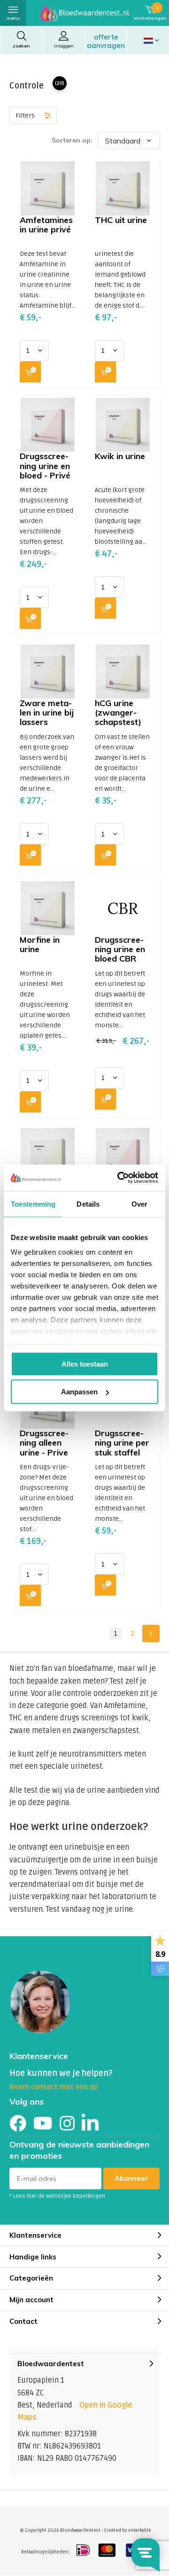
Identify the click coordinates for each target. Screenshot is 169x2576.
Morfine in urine (40, 944)
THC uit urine (121, 220)
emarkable (140, 2530)
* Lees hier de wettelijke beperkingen (57, 2196)
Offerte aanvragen (106, 41)
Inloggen (64, 46)
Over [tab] (139, 1204)
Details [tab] (88, 1204)
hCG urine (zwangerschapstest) (118, 712)
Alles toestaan (85, 1364)
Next (151, 1634)
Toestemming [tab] (33, 1204)
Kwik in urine (120, 456)
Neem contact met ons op (54, 2087)
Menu (13, 18)
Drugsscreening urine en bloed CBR (120, 949)
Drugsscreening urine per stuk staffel (122, 1443)
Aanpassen (79, 1392)
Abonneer (131, 2178)
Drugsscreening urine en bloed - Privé (45, 465)
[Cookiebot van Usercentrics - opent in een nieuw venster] (119, 1178)
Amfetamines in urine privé (46, 225)
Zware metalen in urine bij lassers (47, 712)
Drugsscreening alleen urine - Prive (44, 1443)
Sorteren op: (72, 140)
